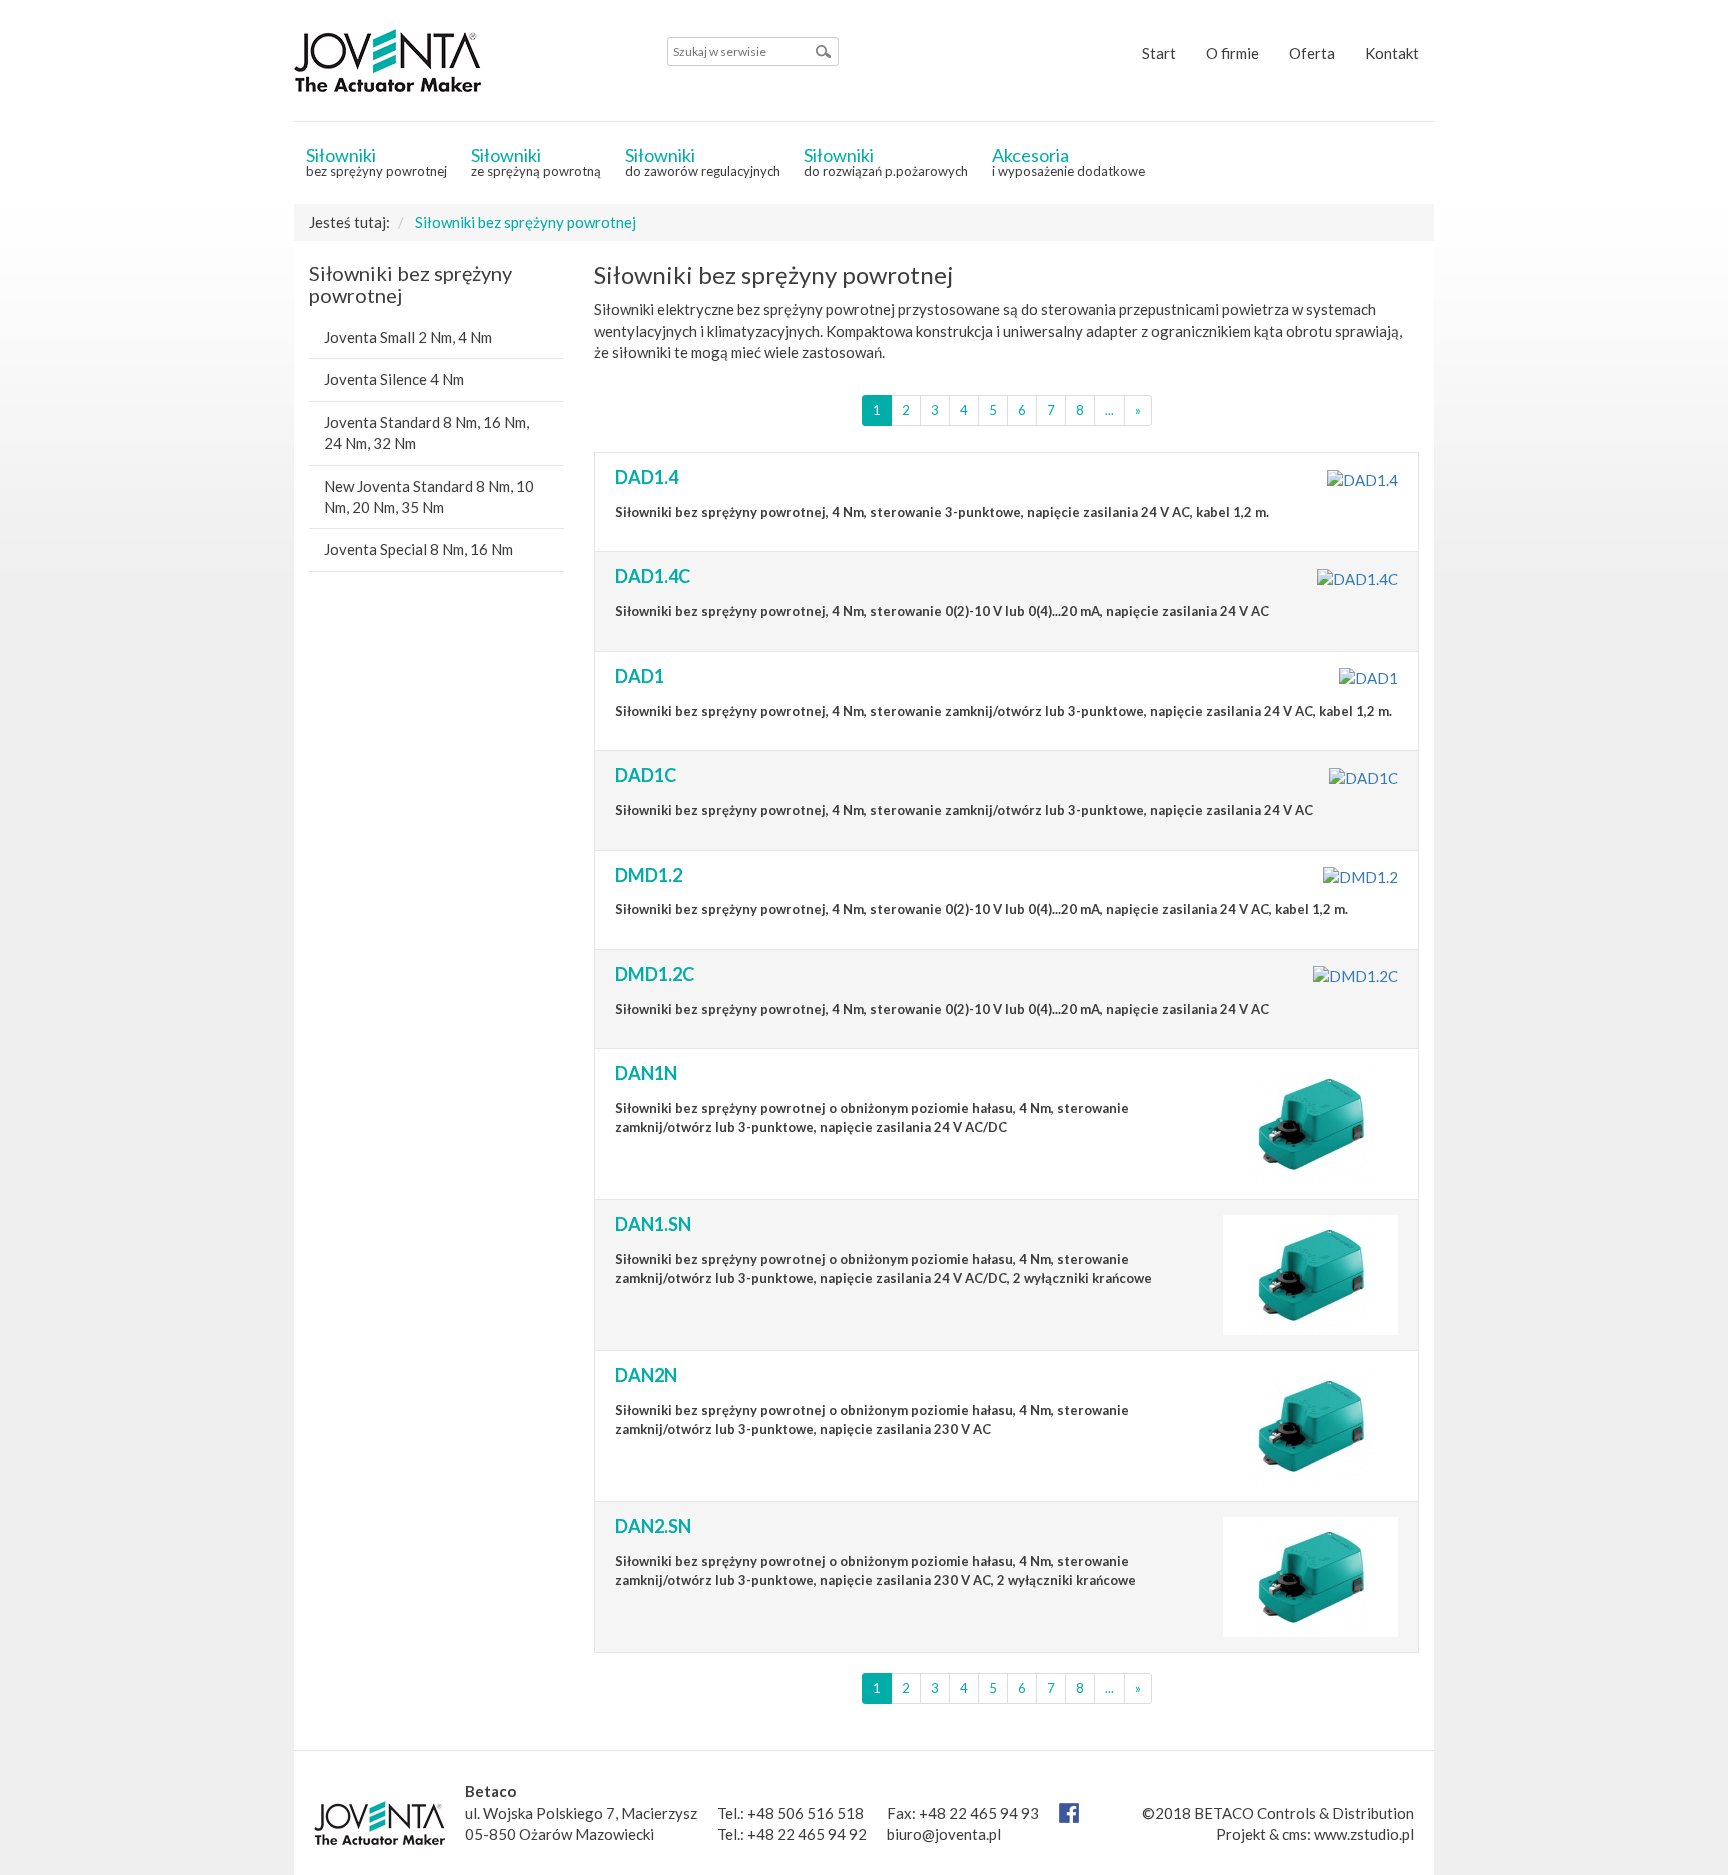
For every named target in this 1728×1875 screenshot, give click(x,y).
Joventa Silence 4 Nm (394, 379)
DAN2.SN (653, 1526)
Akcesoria (1068, 161)
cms (1294, 1834)
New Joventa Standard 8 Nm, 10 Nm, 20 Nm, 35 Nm (429, 496)
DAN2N (646, 1375)
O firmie (1232, 53)
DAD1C (645, 775)
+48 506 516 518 (805, 1813)
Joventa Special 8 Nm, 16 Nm (418, 549)
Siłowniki (376, 161)
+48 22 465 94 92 (807, 1834)
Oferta (1312, 53)
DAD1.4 (646, 477)
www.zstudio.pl (1364, 1834)
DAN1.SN (653, 1224)
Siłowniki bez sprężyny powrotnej (525, 222)
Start (1159, 53)
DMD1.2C (654, 974)
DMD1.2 (648, 875)
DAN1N (646, 1073)
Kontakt (1392, 53)
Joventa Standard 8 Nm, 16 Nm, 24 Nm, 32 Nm (426, 432)
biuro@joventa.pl (944, 1834)
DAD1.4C (652, 576)
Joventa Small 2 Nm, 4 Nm (408, 337)
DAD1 (639, 676)
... (1109, 410)
